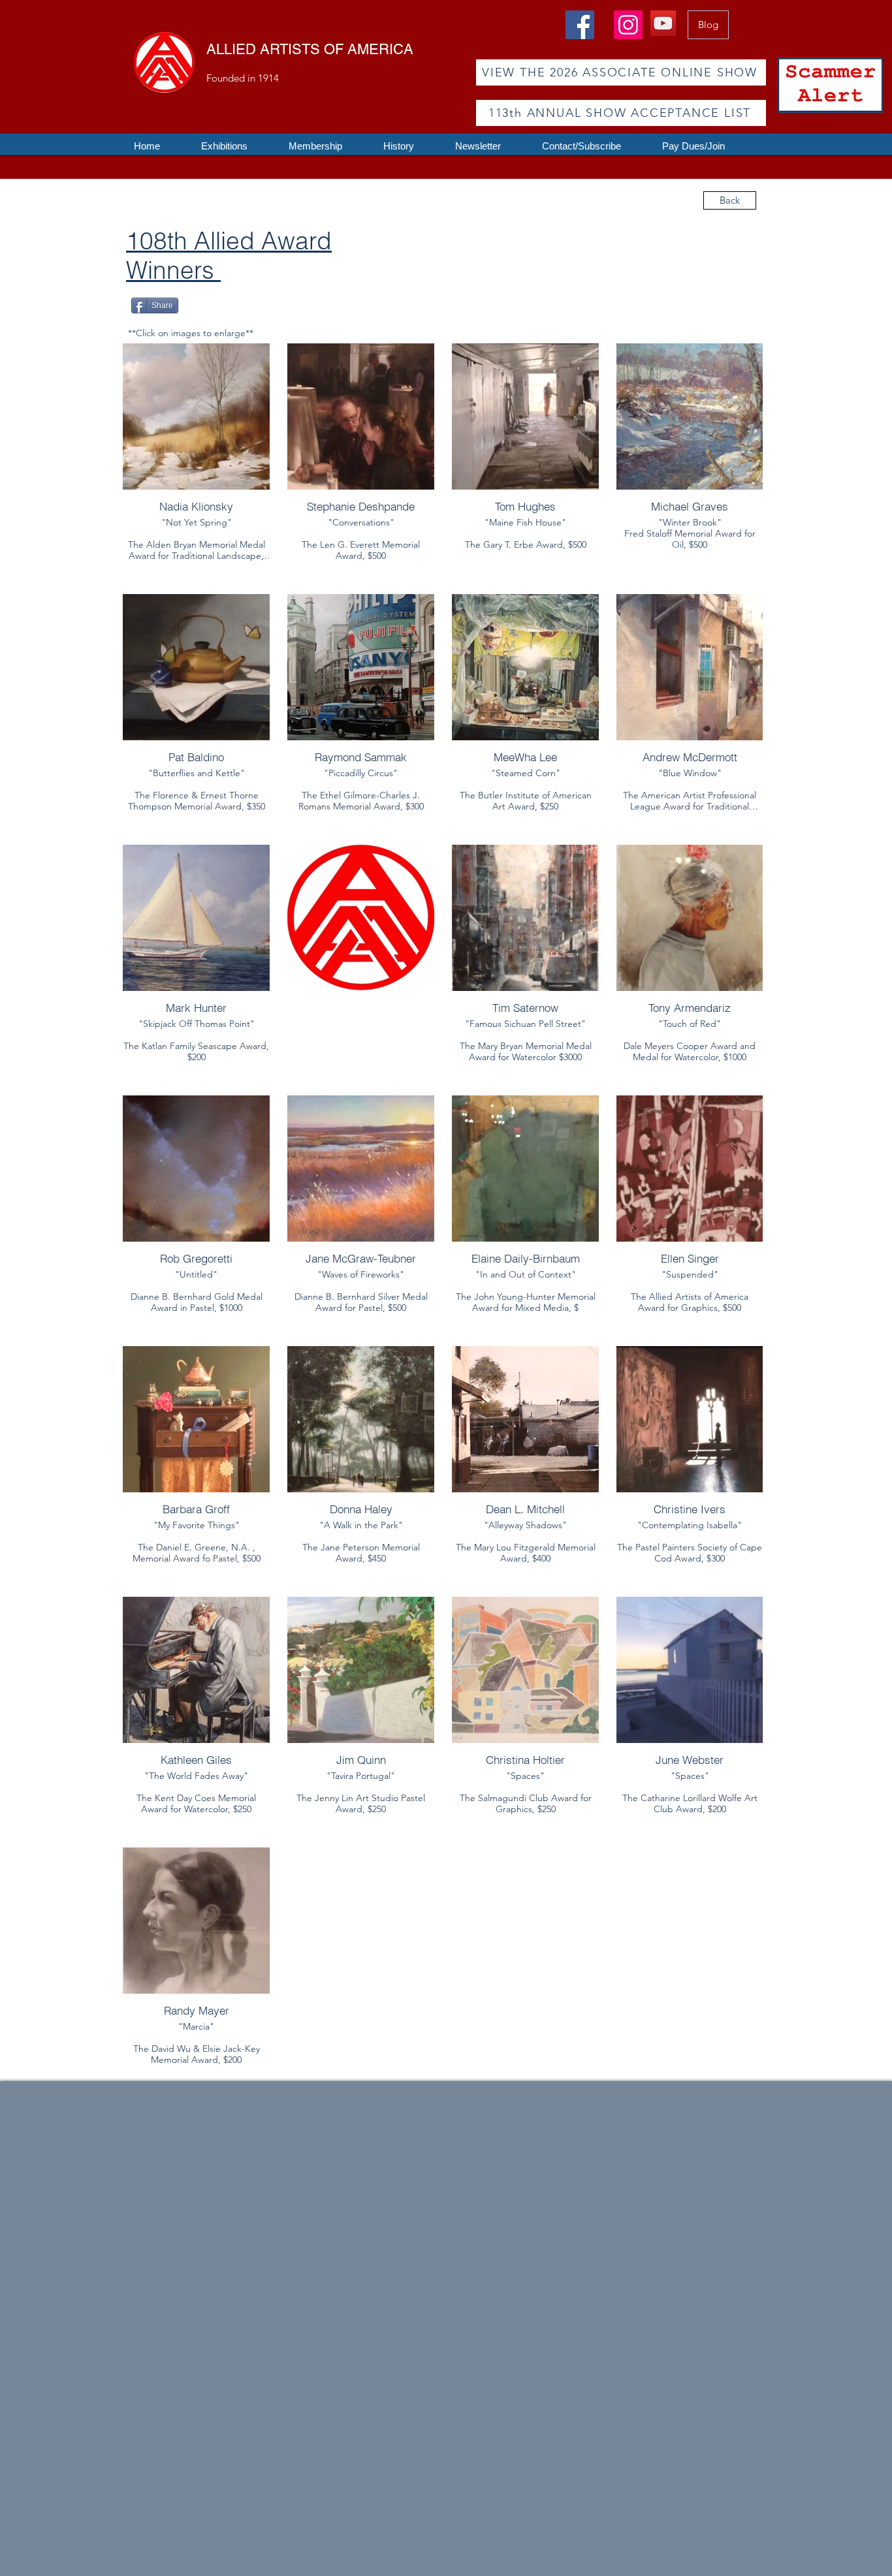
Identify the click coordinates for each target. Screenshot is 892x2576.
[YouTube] (663, 23)
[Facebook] (580, 25)
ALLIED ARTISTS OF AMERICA (310, 49)
